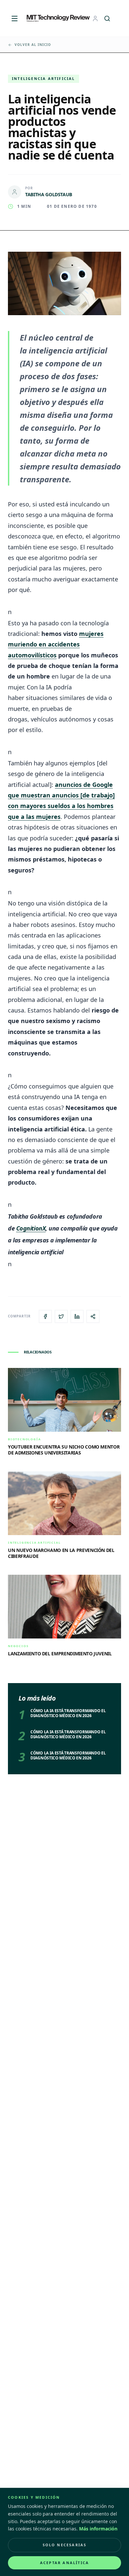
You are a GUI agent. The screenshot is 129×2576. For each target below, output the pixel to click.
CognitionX (31, 1228)
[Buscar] (107, 18)
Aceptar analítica (64, 2563)
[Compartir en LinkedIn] (77, 1316)
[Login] (95, 18)
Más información (98, 2529)
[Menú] (15, 18)
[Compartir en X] (61, 1316)
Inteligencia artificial (43, 78)
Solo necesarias (65, 2545)
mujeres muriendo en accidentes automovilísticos (56, 644)
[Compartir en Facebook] (45, 1316)
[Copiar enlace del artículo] (93, 1316)
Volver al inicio (33, 45)
